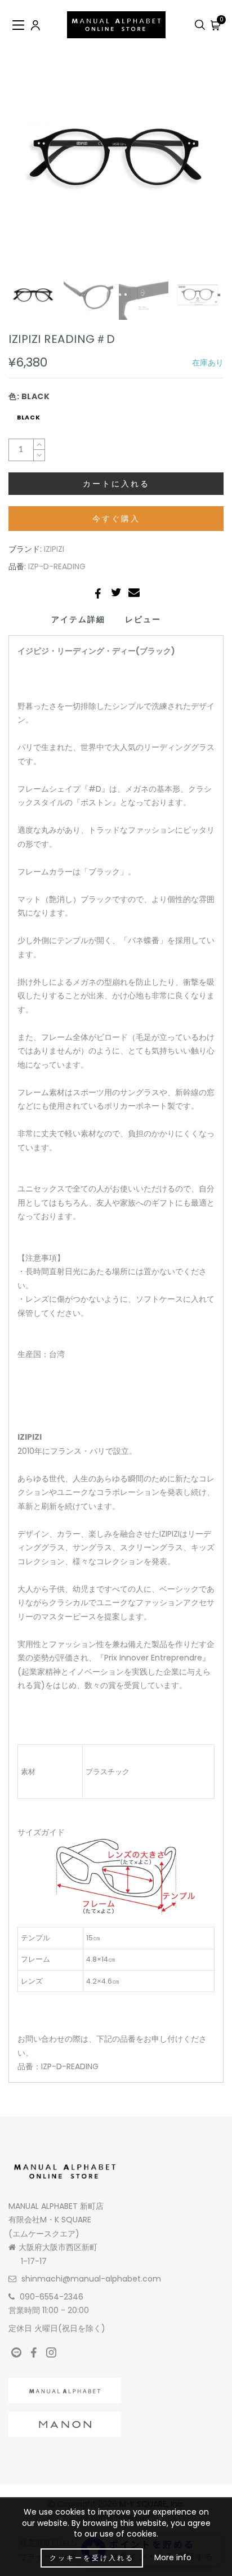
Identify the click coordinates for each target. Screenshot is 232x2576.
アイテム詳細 (78, 619)
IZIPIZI (54, 549)
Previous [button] (29, 164)
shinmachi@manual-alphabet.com (91, 2279)
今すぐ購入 (116, 519)
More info (173, 2557)
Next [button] (189, 163)
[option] (116, 157)
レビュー (143, 619)
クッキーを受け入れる (92, 2558)
